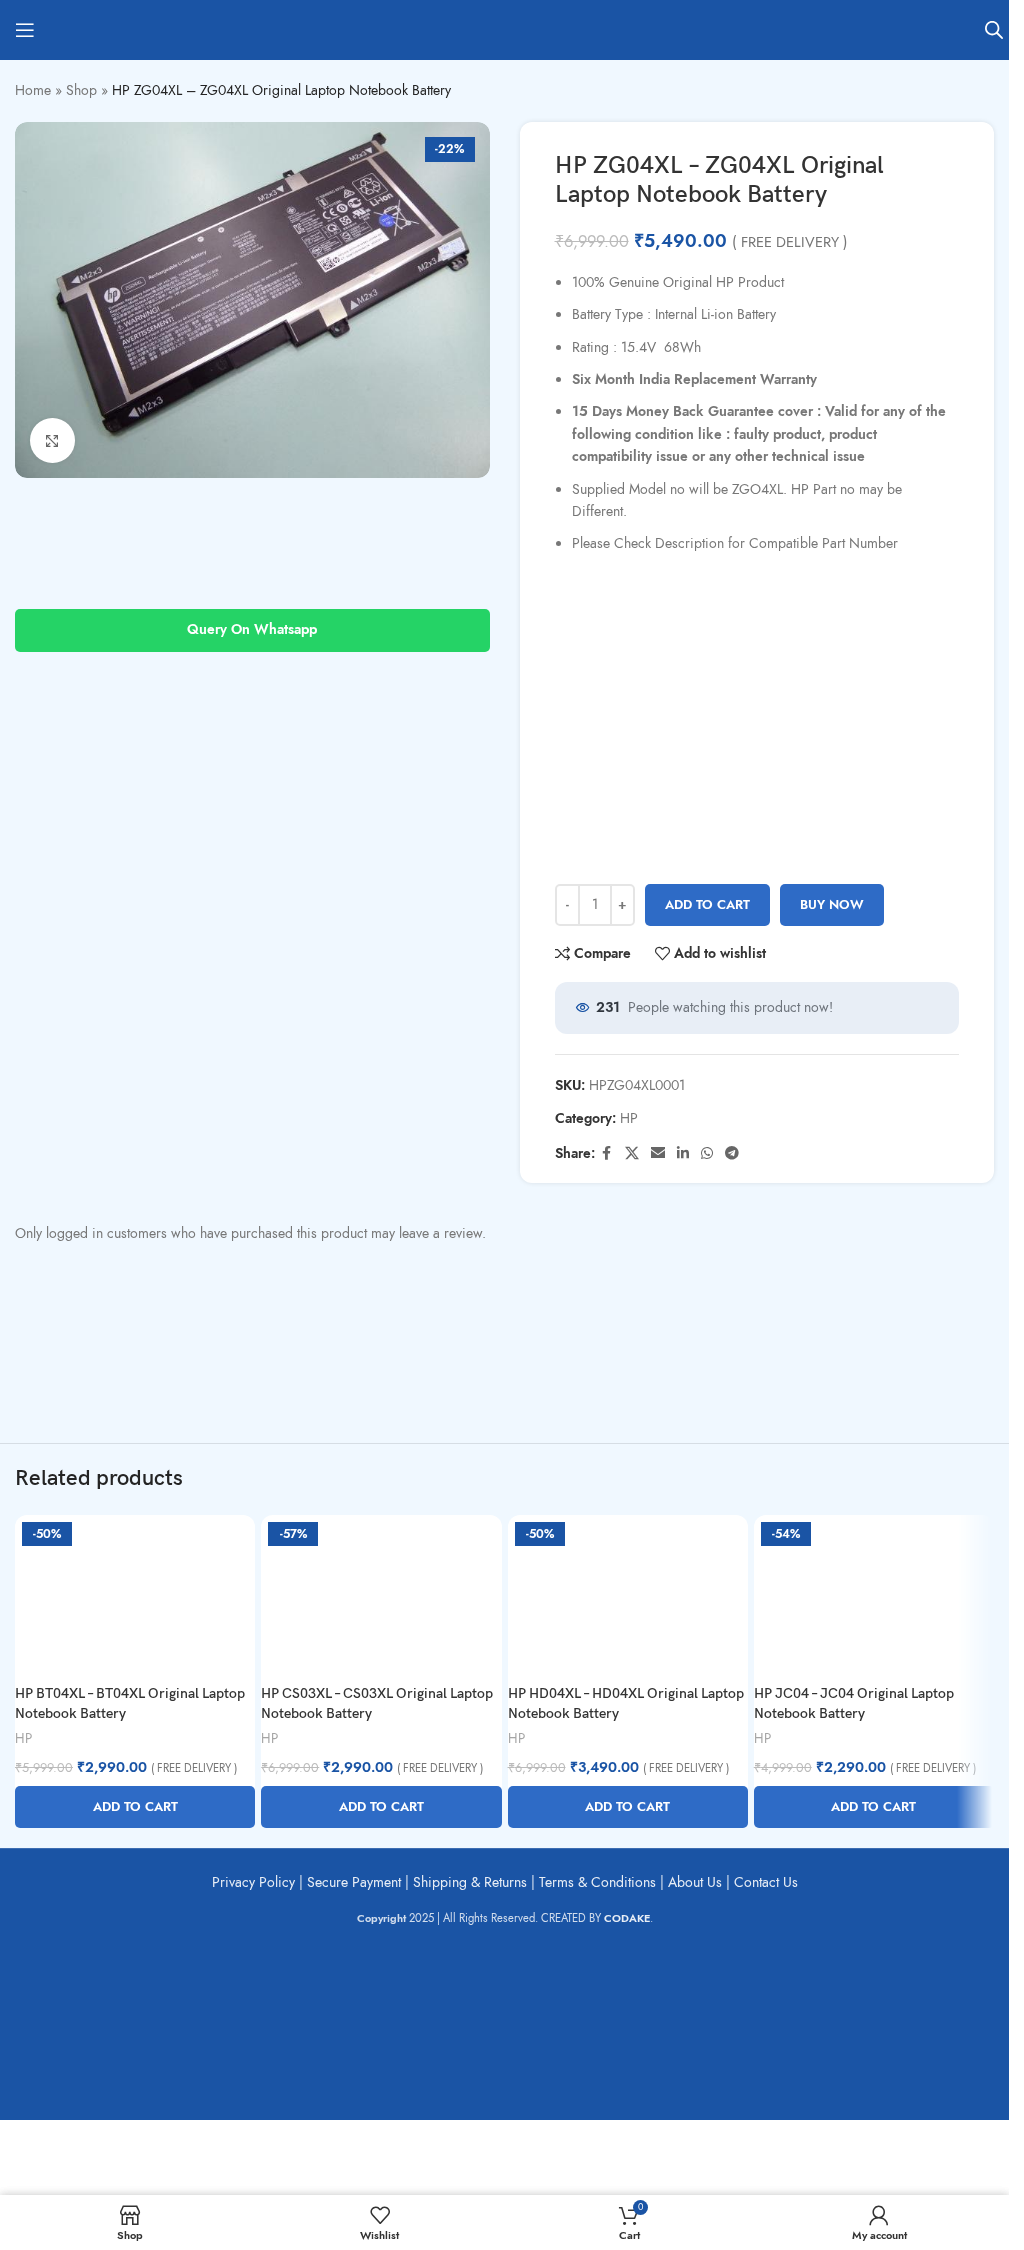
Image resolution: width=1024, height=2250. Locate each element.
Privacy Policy (253, 1882)
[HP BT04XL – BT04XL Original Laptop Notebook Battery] (135, 1595)
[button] (135, 1807)
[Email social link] (658, 1154)
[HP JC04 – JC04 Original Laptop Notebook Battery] (874, 1595)
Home (33, 90)
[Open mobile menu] (25, 30)
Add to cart (707, 905)
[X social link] (632, 1154)
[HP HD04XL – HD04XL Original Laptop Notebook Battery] (628, 1595)
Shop (81, 90)
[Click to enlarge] (52, 440)
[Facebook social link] (607, 1154)
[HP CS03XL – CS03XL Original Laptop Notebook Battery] (381, 1595)
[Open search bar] (994, 30)
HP (629, 1118)
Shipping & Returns (470, 1882)
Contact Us (766, 1882)
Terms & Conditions (597, 1882)
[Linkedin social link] (683, 1154)
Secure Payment (354, 1882)
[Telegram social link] (732, 1154)
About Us (695, 1882)
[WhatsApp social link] (707, 1154)
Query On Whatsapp (252, 629)
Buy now (832, 905)
